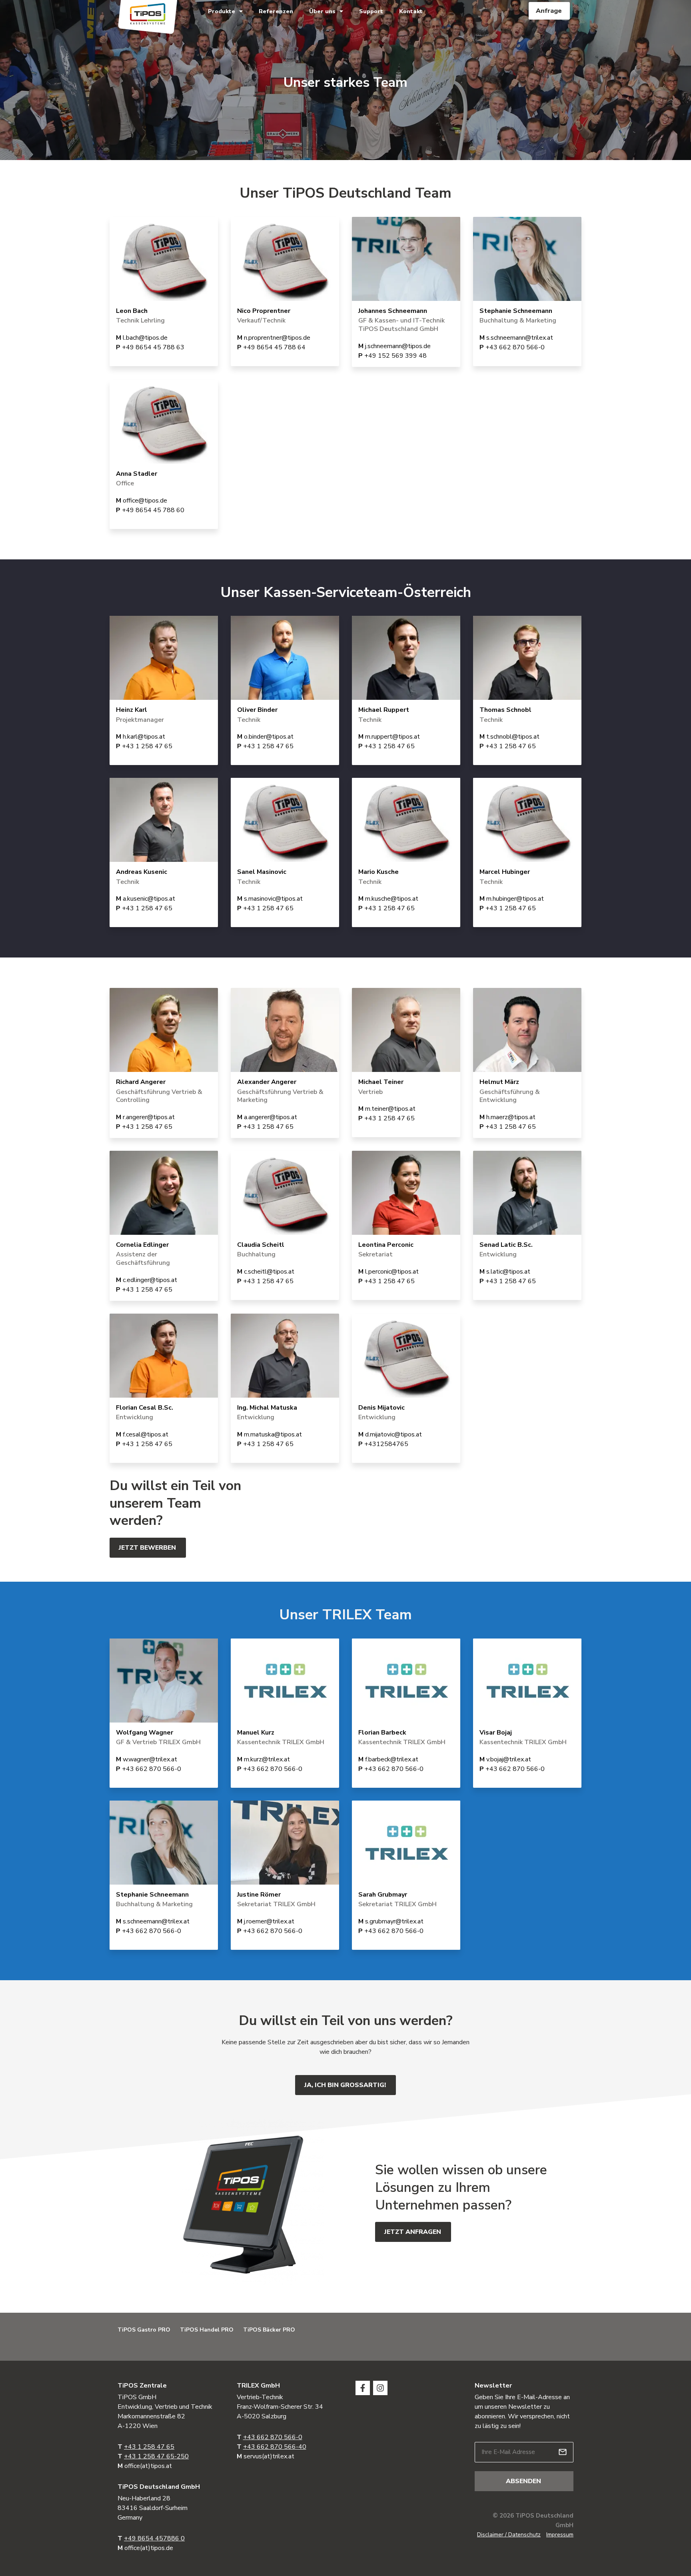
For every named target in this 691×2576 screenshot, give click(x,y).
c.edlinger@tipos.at (150, 1280)
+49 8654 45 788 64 (274, 347)
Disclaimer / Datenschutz (509, 2535)
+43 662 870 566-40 (275, 2447)
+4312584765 (386, 1444)
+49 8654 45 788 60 (153, 510)
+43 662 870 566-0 (515, 347)
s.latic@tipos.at (508, 1272)
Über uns (322, 11)
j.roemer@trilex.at (269, 1921)
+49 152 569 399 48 (395, 356)
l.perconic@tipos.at (392, 1272)
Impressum (560, 2535)
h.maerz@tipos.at (511, 1117)
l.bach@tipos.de (145, 338)
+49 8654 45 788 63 (153, 347)
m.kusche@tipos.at (392, 899)
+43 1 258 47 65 (147, 746)
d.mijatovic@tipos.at (393, 1434)
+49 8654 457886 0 (154, 2538)
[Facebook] (363, 2388)
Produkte (222, 11)
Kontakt (411, 11)
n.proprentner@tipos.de (277, 338)
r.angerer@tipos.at (149, 1117)
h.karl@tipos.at (144, 737)
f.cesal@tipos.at (146, 1434)
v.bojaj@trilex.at (509, 1759)
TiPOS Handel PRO (207, 2330)
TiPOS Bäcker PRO (269, 2330)
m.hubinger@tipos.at (515, 899)
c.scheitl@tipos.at (269, 1272)
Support (371, 11)
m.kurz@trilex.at (267, 1759)
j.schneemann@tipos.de (398, 346)
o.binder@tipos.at (269, 737)
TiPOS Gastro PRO (144, 2330)
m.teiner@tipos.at (390, 1109)
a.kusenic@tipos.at (149, 899)
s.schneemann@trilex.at (520, 338)
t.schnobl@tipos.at (513, 737)
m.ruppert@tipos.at (392, 737)
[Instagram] (380, 2388)
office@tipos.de (145, 501)
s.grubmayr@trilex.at (394, 1921)
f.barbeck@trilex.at (392, 1759)
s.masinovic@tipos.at (273, 899)
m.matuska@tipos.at (273, 1434)
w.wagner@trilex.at (150, 1759)
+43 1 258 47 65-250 (156, 2456)
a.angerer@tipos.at (271, 1117)
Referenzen (276, 11)
